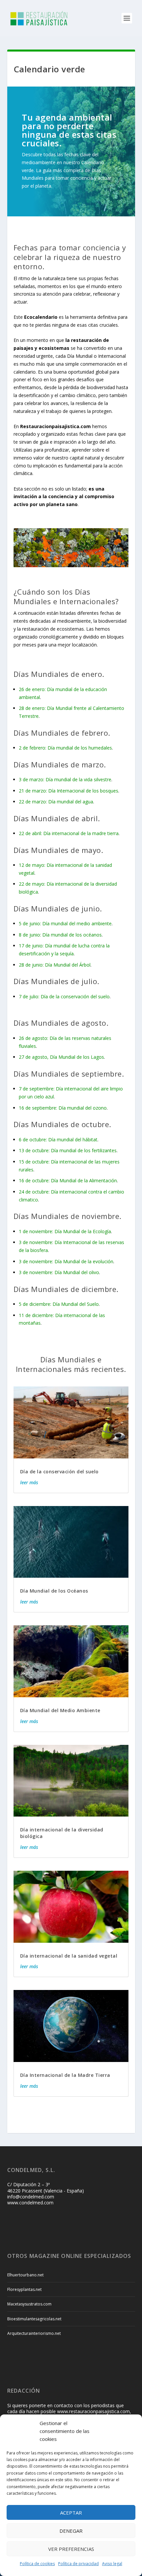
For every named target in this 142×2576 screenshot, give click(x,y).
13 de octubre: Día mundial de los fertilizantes (68, 1150)
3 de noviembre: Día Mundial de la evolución (66, 1261)
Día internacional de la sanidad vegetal (69, 1956)
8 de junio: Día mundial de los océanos (60, 935)
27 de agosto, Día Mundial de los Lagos (61, 1057)
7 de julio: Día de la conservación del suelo (64, 996)
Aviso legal (112, 2564)
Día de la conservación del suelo (59, 1472)
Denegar (71, 2531)
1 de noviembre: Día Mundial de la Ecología (65, 1231)
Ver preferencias (71, 2549)
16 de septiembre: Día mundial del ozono (63, 1108)
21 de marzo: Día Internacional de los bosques (69, 791)
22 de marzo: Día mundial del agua (56, 802)
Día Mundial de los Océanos (54, 1591)
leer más (29, 1482)
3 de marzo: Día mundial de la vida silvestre (65, 779)
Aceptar (71, 2513)
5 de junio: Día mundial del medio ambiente (65, 923)
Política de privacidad (78, 2564)
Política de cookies (37, 2564)
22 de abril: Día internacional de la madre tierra (69, 833)
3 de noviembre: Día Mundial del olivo (59, 1272)
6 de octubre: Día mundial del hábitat (58, 1140)
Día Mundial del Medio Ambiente (60, 1710)
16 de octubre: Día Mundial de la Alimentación (68, 1180)
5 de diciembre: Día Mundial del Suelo (59, 1304)
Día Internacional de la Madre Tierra (65, 2075)
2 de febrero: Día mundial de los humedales (65, 748)
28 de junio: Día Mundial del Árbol (55, 965)
